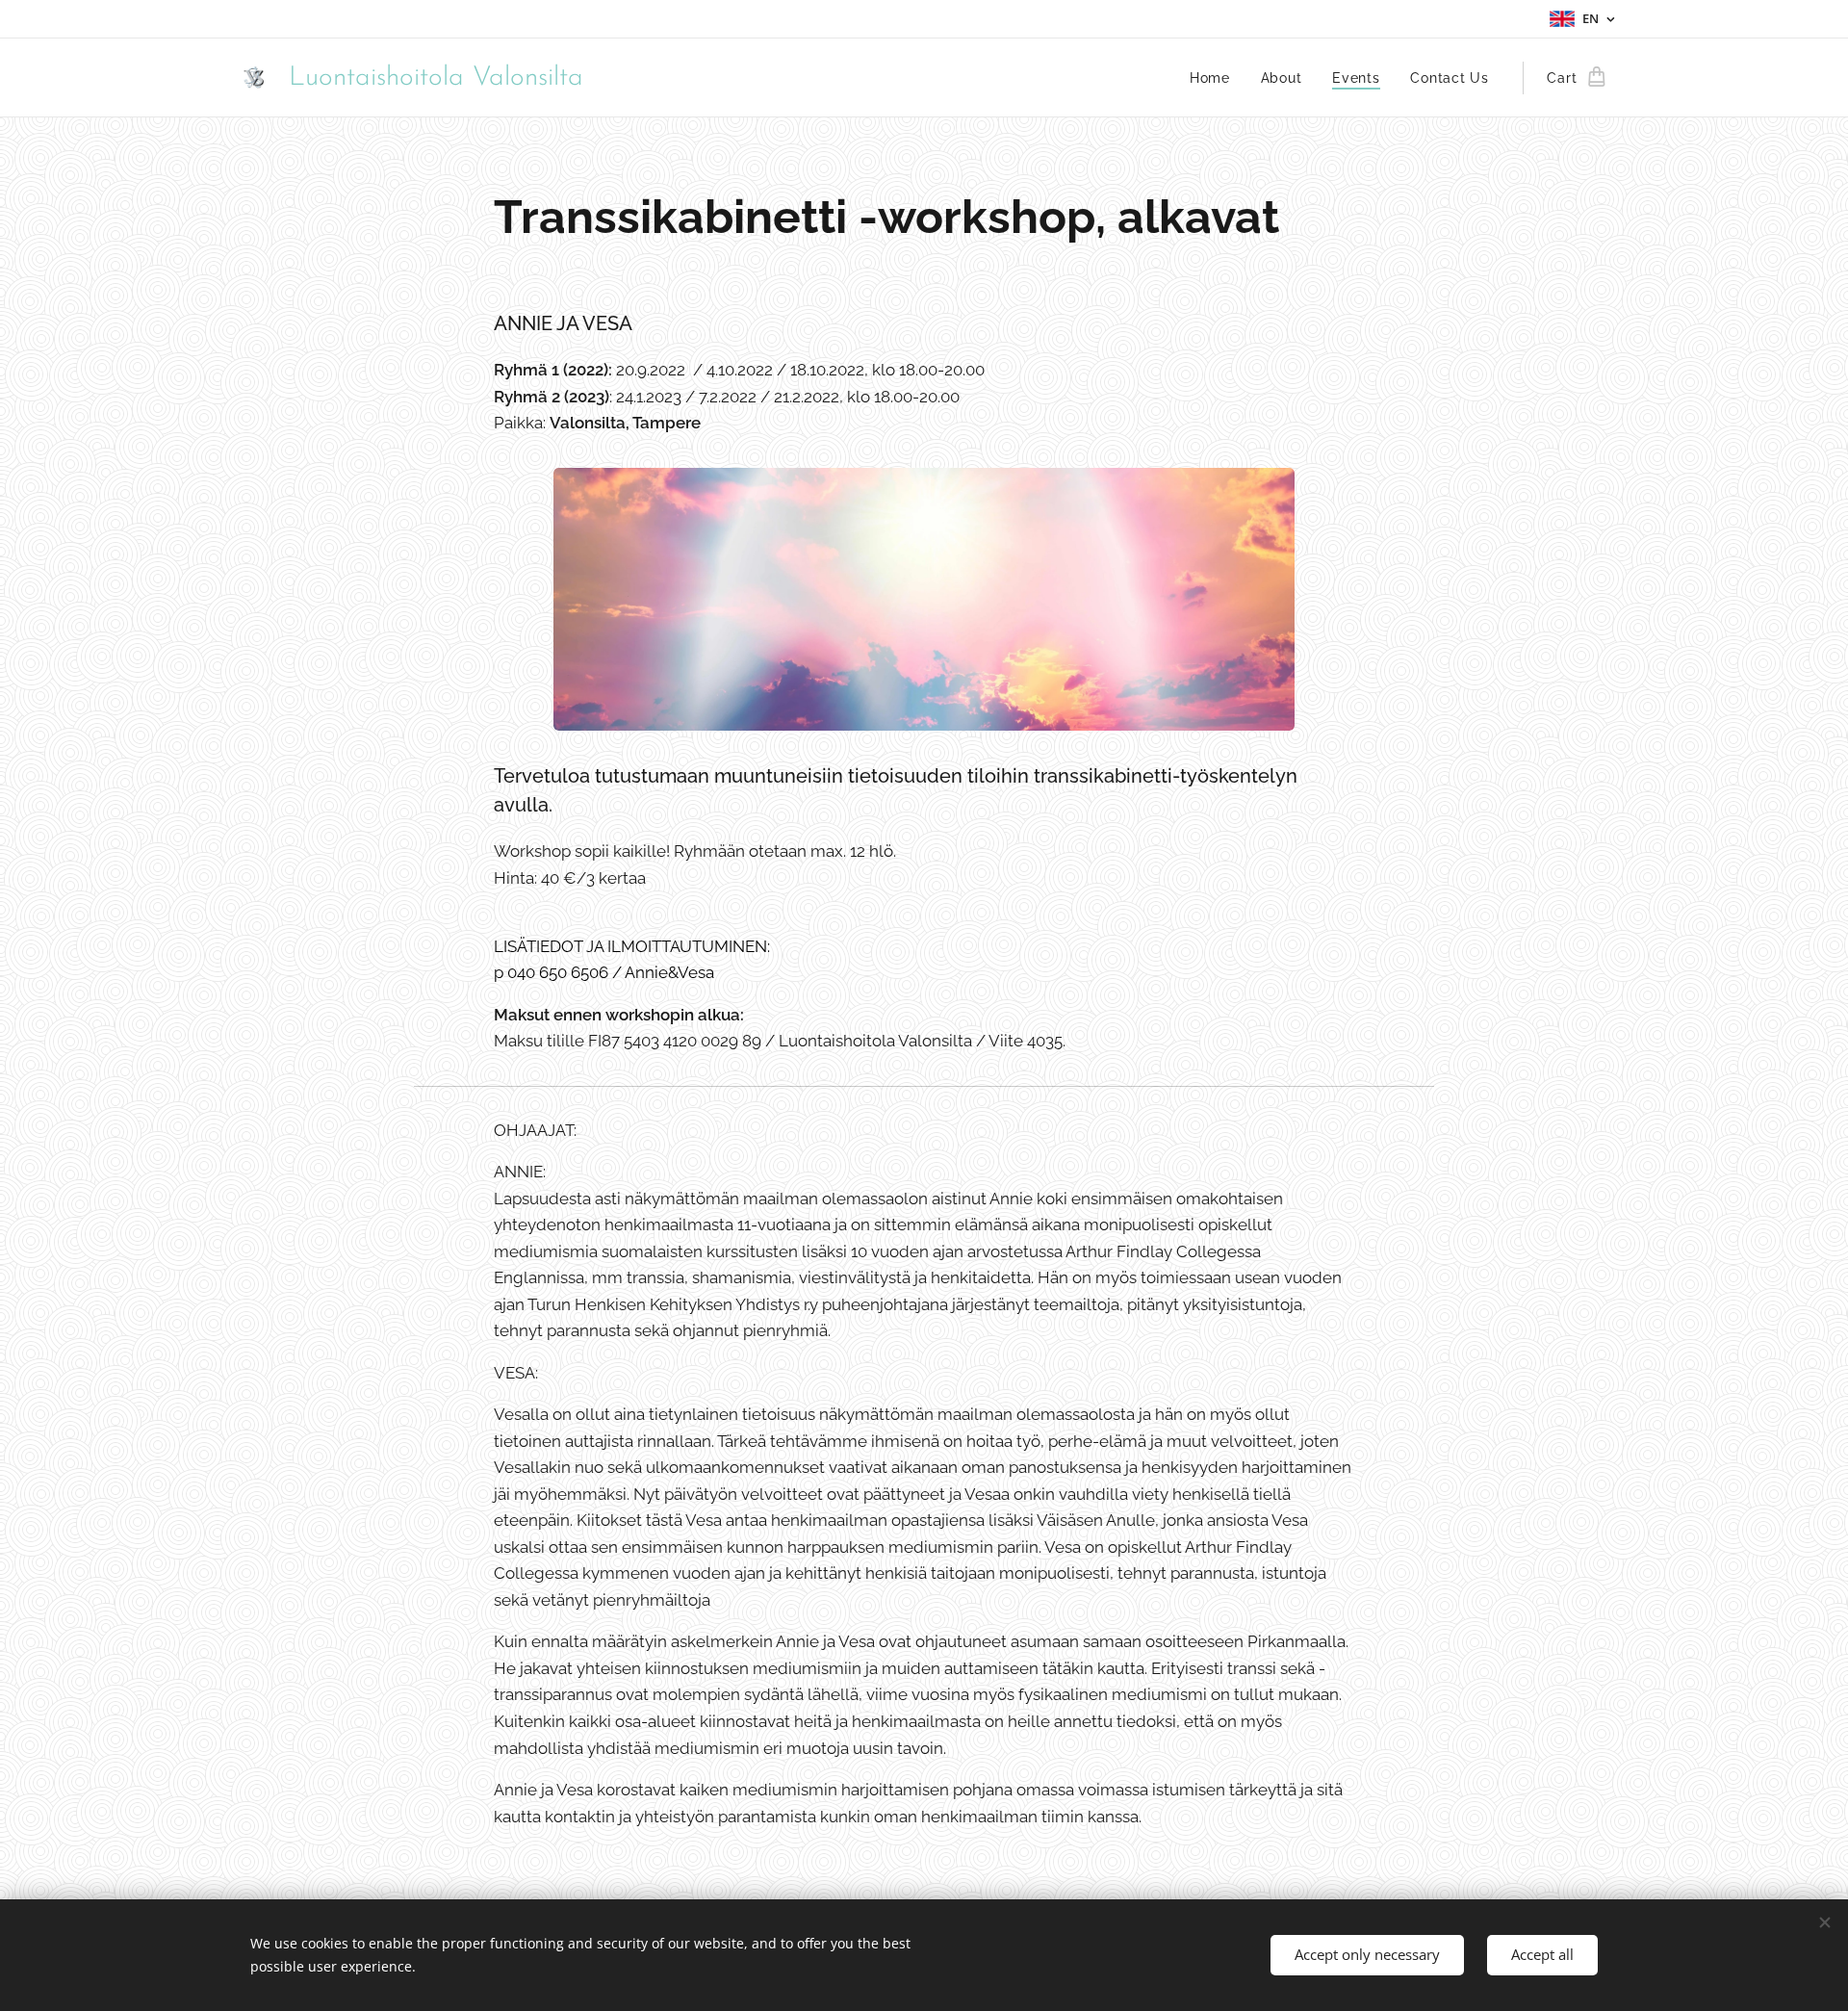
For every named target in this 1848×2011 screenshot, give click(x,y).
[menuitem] (1215, 78)
